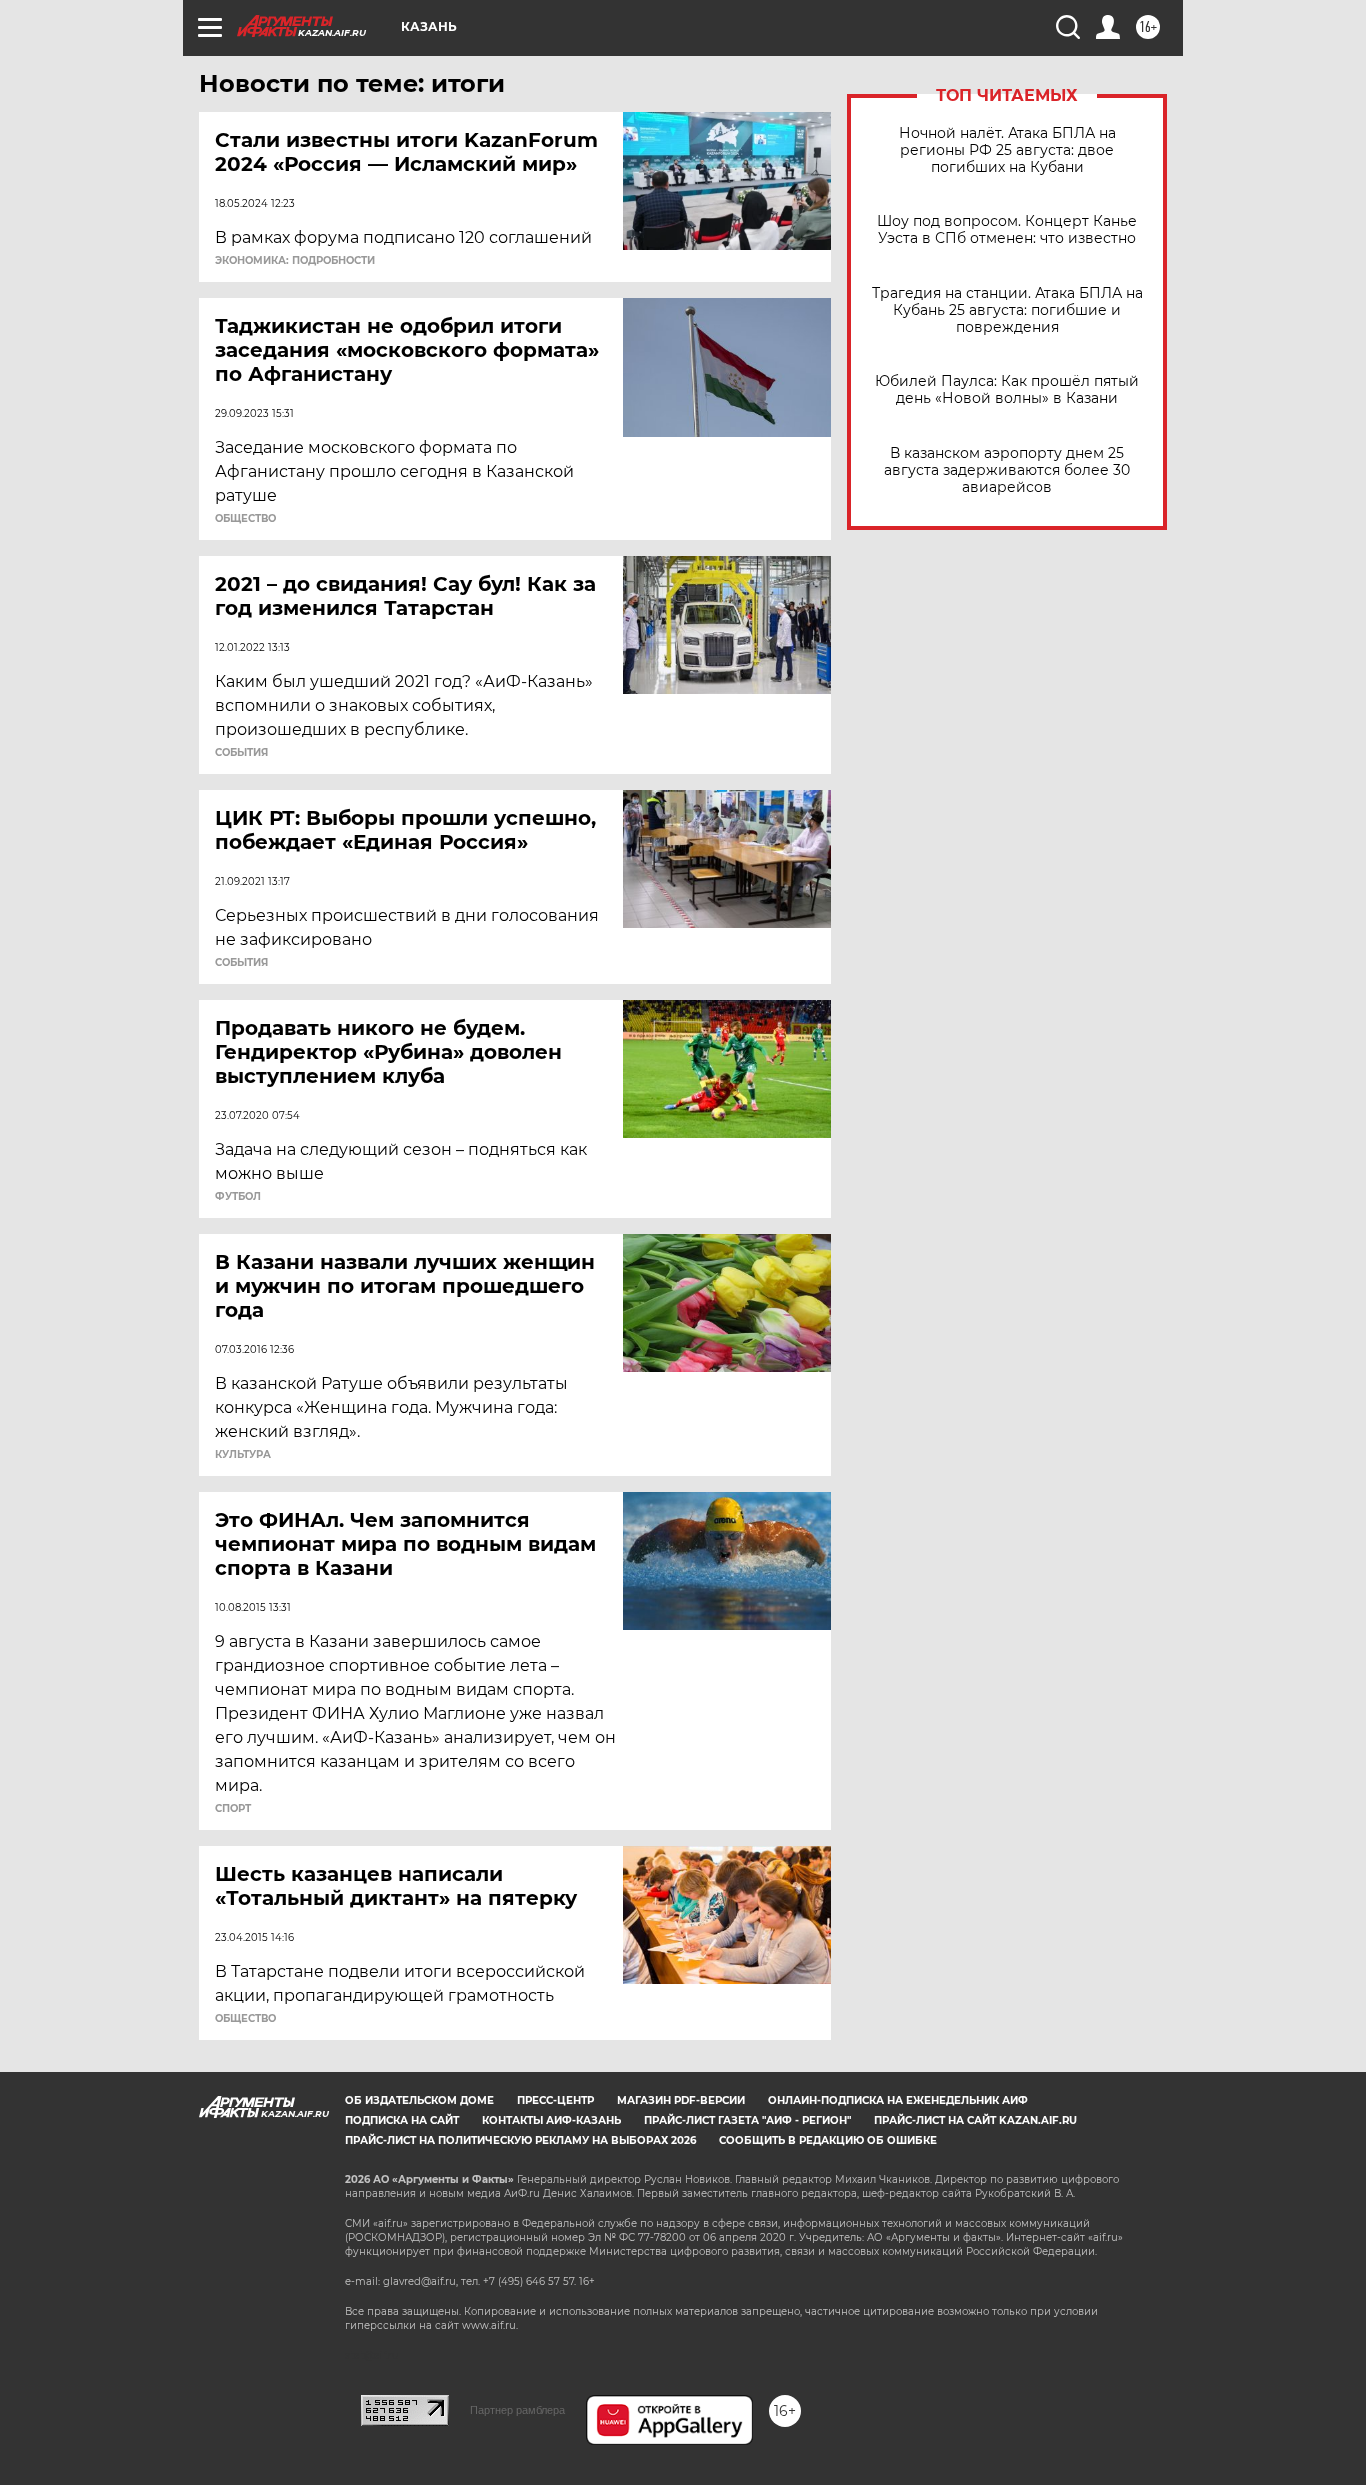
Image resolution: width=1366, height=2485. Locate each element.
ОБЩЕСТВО (245, 519)
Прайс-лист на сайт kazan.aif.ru (975, 2120)
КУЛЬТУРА (243, 1455)
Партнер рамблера (517, 2410)
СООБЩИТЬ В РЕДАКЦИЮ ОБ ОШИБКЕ (828, 2140)
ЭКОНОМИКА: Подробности (295, 261)
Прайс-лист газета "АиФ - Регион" (747, 2120)
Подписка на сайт (402, 2120)
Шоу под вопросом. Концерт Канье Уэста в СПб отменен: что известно (1007, 230)
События (241, 753)
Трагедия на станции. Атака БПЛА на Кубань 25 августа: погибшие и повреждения (1007, 310)
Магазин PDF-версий (681, 2100)
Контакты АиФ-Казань (551, 2120)
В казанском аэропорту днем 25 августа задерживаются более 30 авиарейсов (1007, 470)
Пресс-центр (555, 2100)
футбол (238, 1197)
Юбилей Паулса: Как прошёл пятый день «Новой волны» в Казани (1007, 390)
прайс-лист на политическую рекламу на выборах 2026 (520, 2140)
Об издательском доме (419, 2100)
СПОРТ (233, 1809)
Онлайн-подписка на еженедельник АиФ (898, 2100)
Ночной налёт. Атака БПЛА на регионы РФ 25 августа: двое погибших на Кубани (1007, 150)
